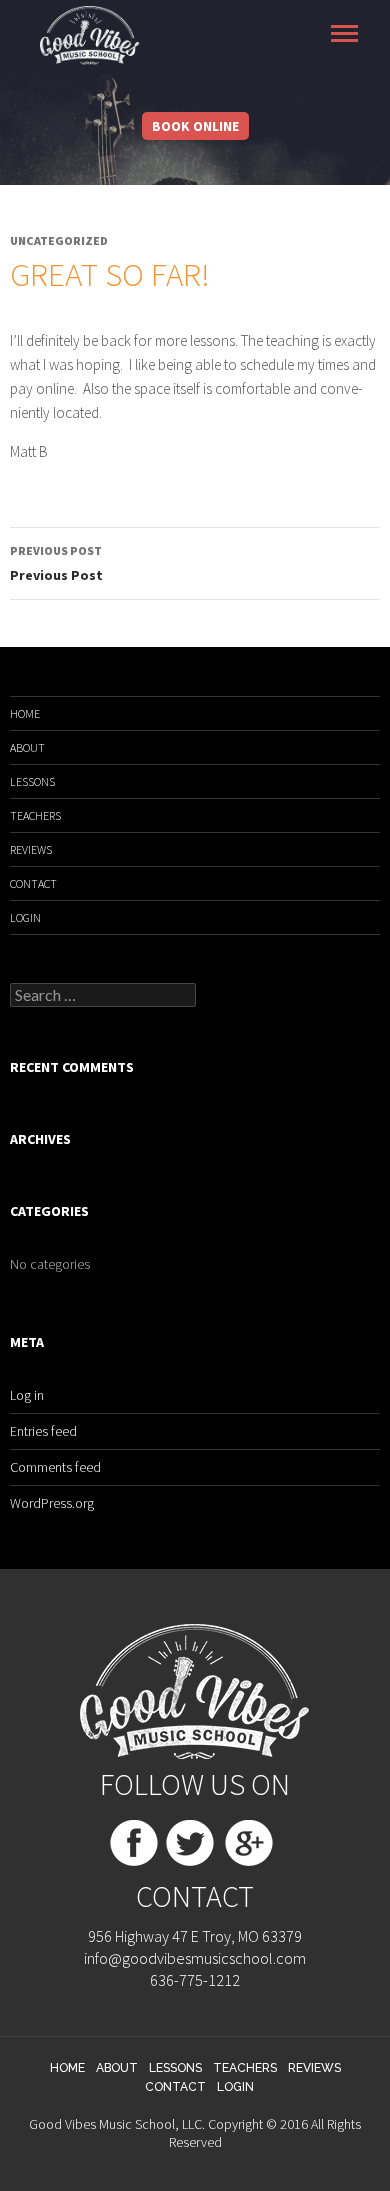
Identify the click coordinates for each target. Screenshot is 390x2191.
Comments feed (55, 1467)
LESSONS (32, 781)
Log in (27, 1395)
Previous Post (56, 563)
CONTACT (33, 883)
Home (25, 713)
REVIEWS (31, 849)
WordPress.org (52, 1503)
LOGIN (25, 917)
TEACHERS (35, 815)
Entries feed (43, 1431)
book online (195, 126)
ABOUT (27, 747)
